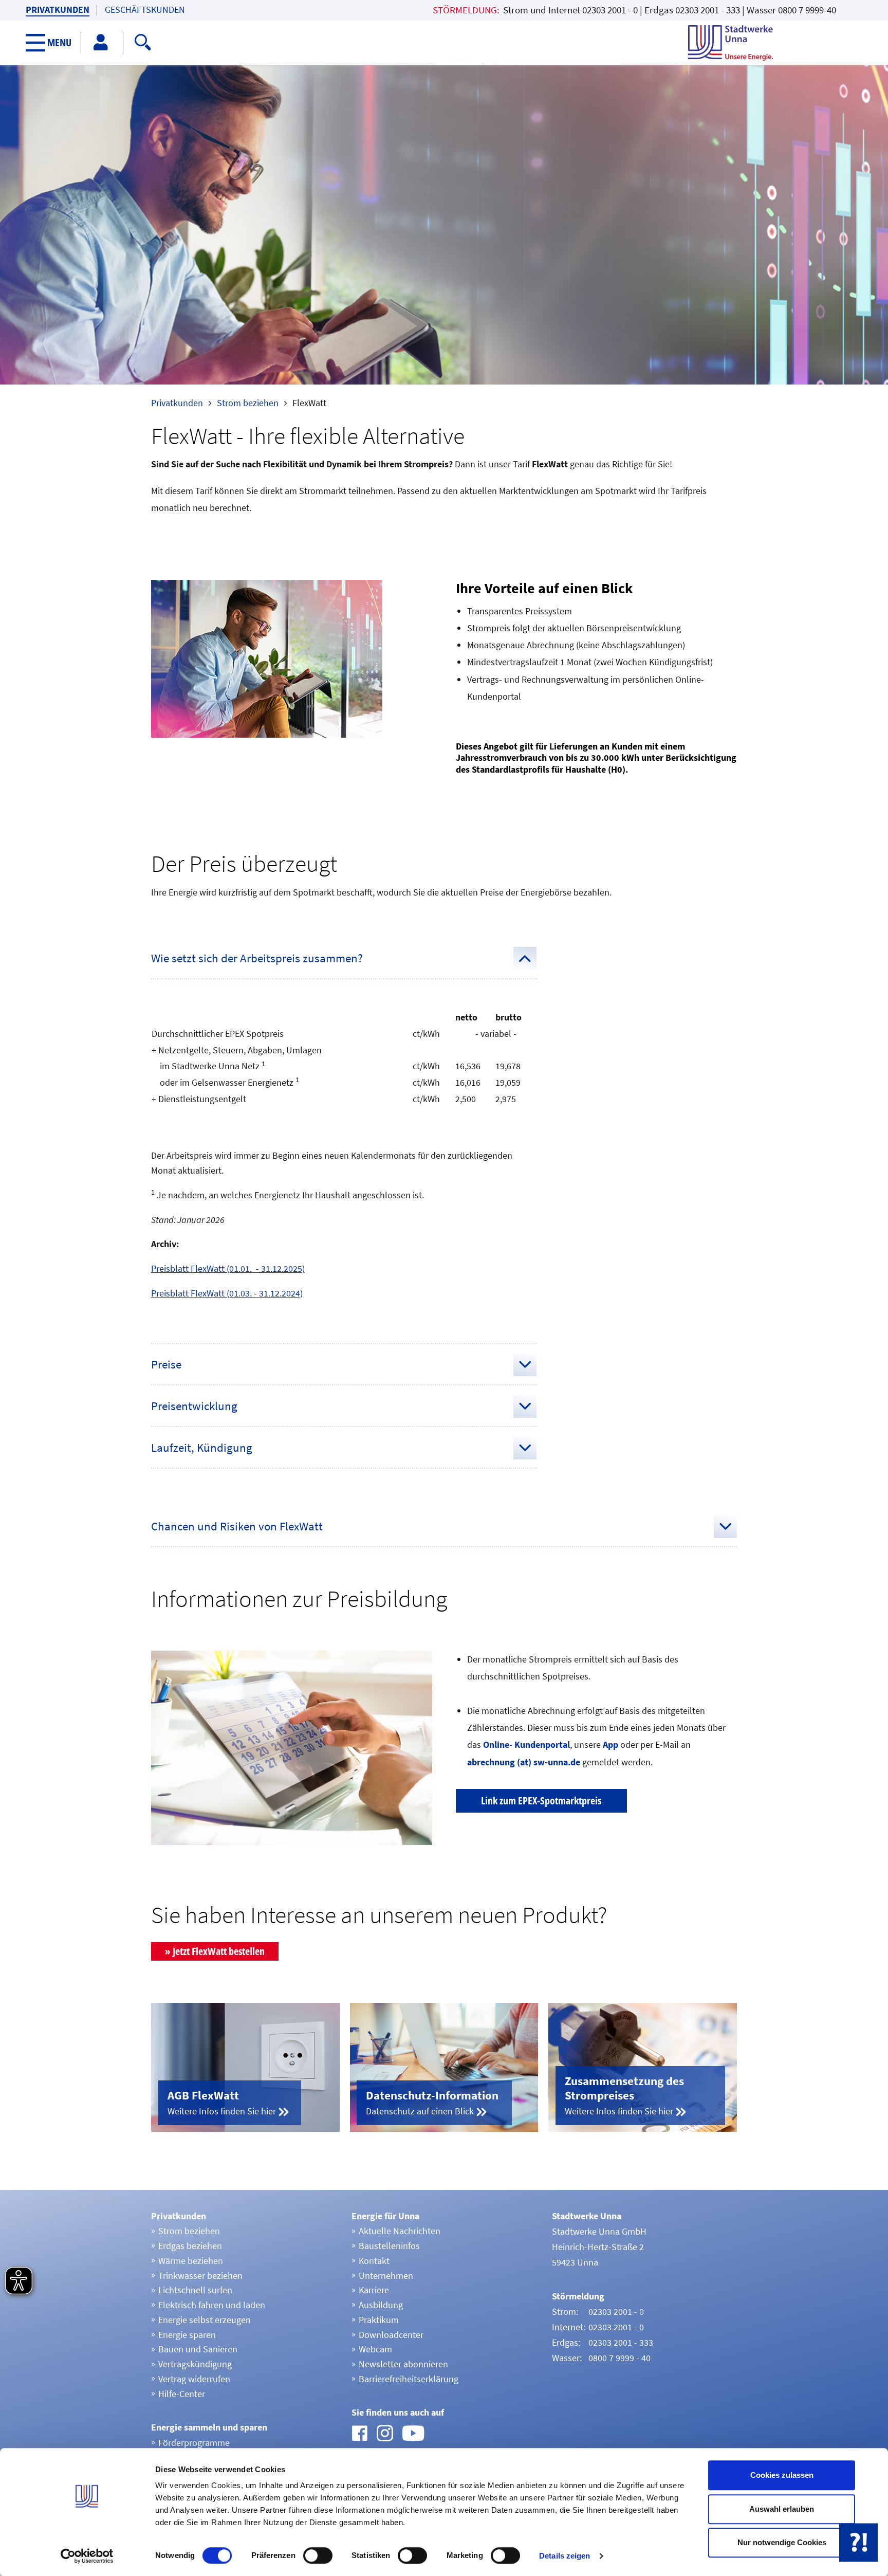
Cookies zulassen (782, 2475)
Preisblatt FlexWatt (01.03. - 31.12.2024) (227, 1293)
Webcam (375, 2349)
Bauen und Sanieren (198, 2349)
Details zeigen (565, 2556)
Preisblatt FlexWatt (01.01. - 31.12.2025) (228, 1268)
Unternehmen (386, 2276)
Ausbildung (381, 2305)
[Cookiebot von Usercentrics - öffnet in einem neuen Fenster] (87, 2556)
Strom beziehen (248, 403)
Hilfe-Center (182, 2394)
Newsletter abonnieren (403, 2364)
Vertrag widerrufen (194, 2379)
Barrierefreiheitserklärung (409, 2379)
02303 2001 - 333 (708, 10)
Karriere (374, 2290)
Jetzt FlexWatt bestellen (219, 1951)
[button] (54, 43)
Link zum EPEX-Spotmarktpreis (541, 1801)
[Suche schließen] (402, 41)
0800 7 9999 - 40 (619, 2358)
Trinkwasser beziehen (200, 2276)
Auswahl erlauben (782, 2509)
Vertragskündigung (195, 2364)
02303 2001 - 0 (610, 10)
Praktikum (379, 2320)
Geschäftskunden (145, 10)
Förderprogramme (194, 2443)
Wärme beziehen (191, 2261)
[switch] (318, 2555)
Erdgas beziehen (190, 2246)
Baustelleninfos (389, 2246)
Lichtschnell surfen (195, 2290)
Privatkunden (58, 10)
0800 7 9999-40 (807, 10)
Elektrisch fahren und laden (212, 2305)
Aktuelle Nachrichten (400, 2231)
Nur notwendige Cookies (782, 2542)
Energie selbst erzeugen (205, 2320)
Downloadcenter (391, 2335)
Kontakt (374, 2261)
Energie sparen (187, 2335)
